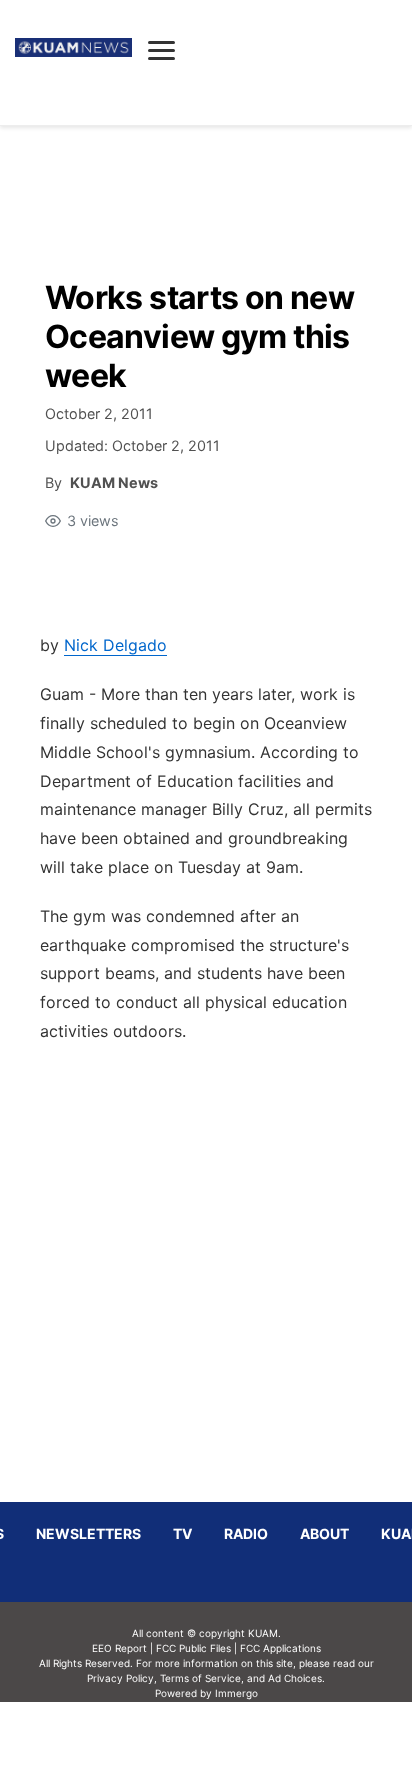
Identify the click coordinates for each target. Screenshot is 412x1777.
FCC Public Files (193, 1648)
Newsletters (88, 1533)
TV (182, 1533)
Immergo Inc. (236, 1739)
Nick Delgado (115, 645)
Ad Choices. (296, 1678)
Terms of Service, (202, 1678)
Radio (246, 1533)
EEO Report (119, 1648)
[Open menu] (161, 50)
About (324, 1533)
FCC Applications (280, 1648)
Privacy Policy (120, 1678)
